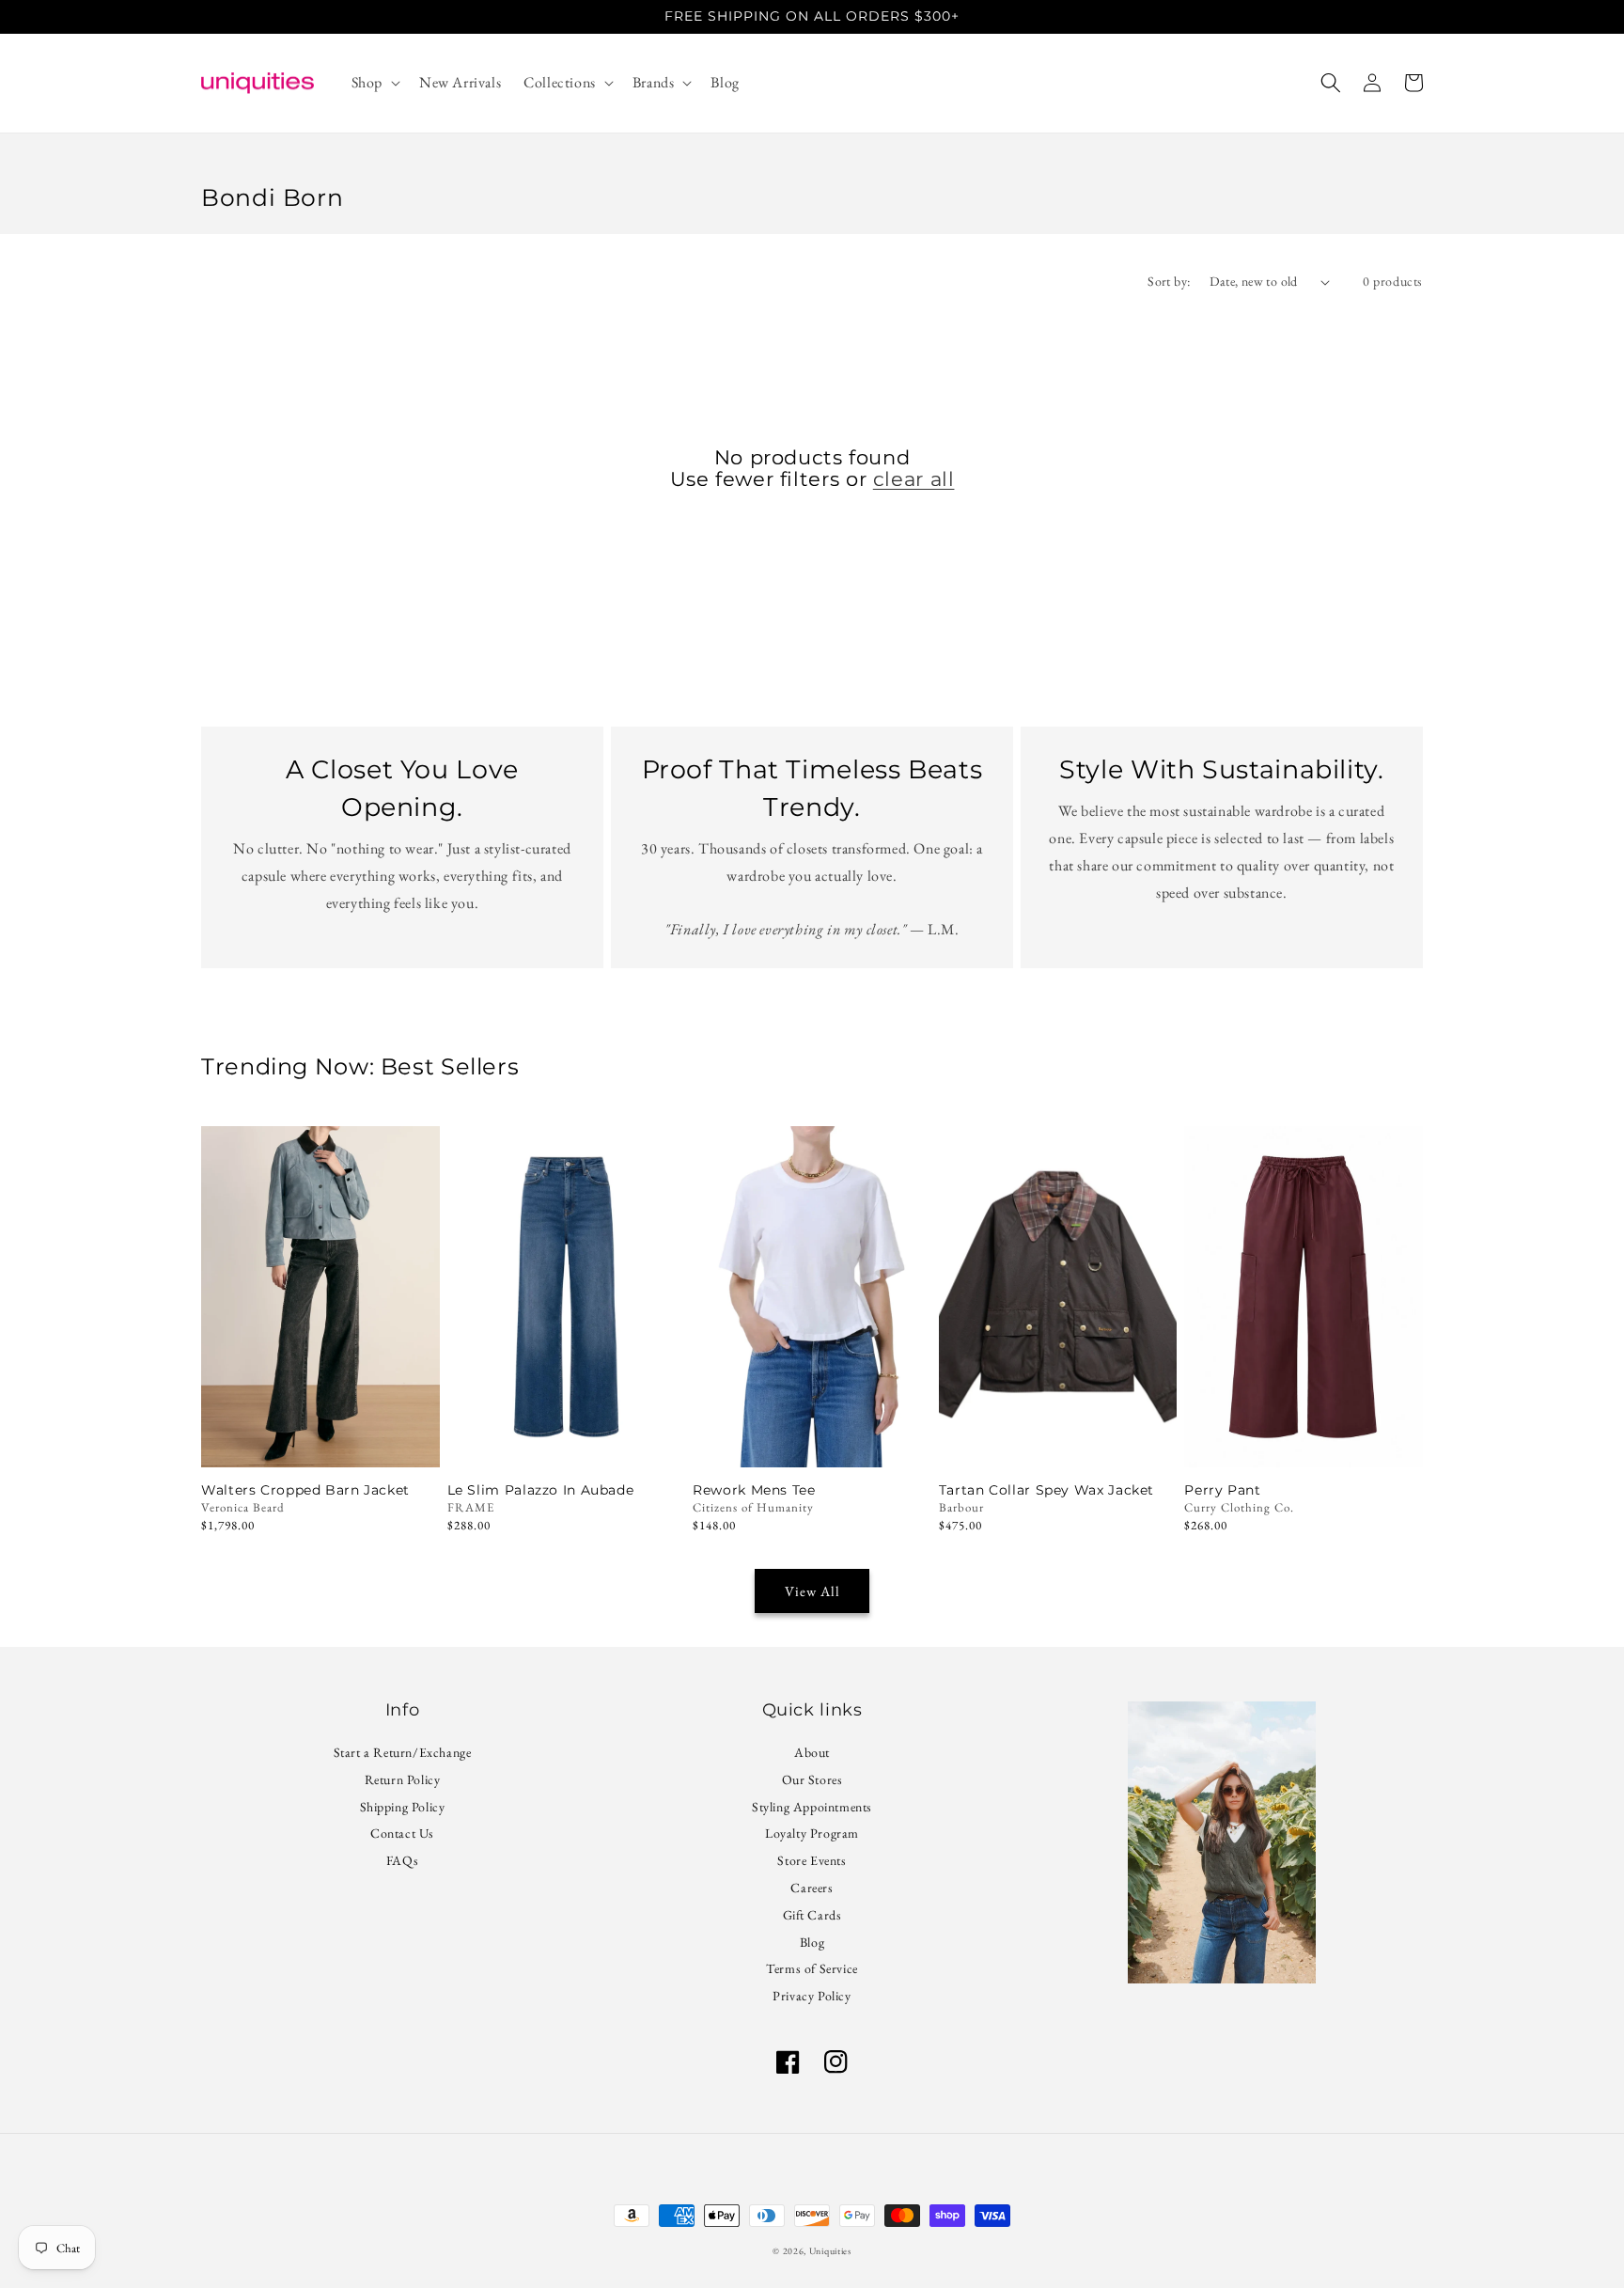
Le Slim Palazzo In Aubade (541, 1490)
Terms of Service (812, 1968)
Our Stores (812, 1779)
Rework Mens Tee (754, 1490)
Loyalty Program (812, 1833)
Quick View (566, 1442)
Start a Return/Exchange (403, 1755)
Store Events (812, 1860)
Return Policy (403, 1779)
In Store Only (320, 1442)
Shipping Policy (403, 1807)
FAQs (402, 1860)
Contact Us (402, 1833)
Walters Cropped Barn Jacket (305, 1490)
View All (812, 1591)
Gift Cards (812, 1915)
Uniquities (830, 2251)
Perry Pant (1222, 1490)
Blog (812, 1942)
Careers (812, 1888)
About (812, 1755)
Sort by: (1169, 281)
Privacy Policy (812, 1996)
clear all (914, 479)
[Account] (1372, 83)
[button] (374, 83)
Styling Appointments (812, 1807)
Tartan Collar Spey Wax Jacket (1046, 1490)
